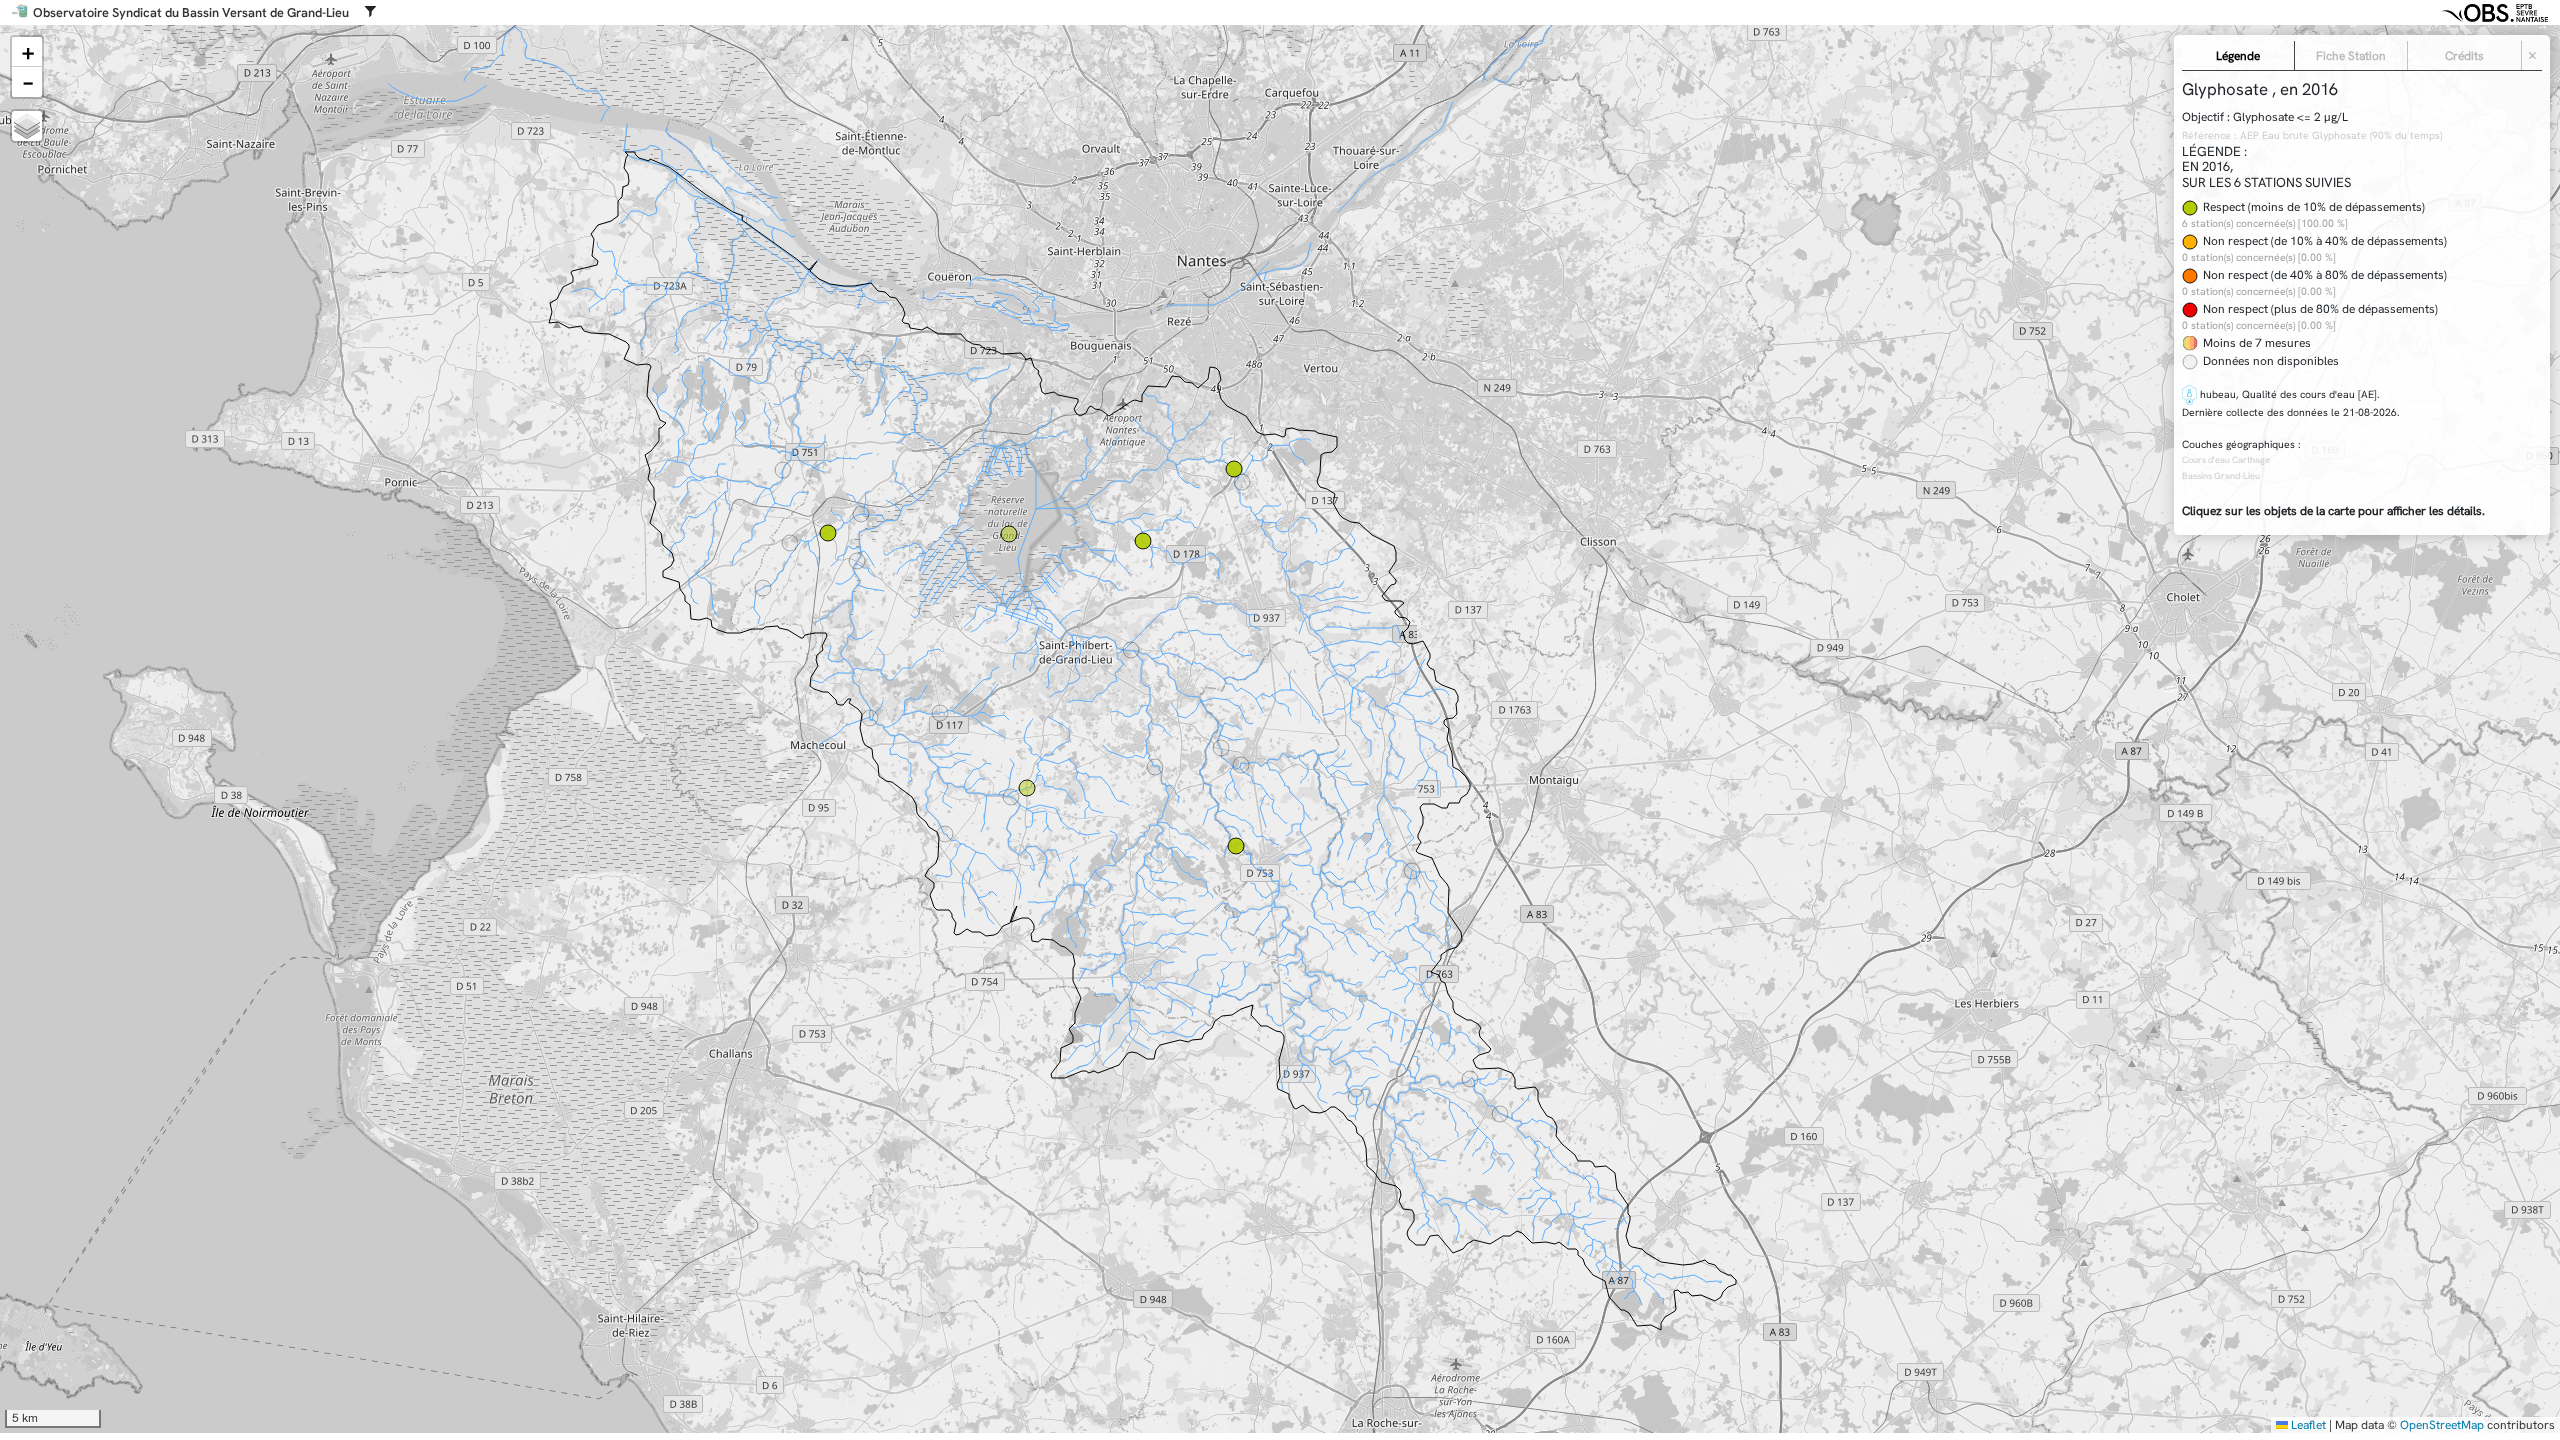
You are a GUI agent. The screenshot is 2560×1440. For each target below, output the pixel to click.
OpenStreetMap (2442, 1425)
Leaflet (2307, 1425)
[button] (27, 52)
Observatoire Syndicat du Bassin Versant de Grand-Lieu (191, 13)
